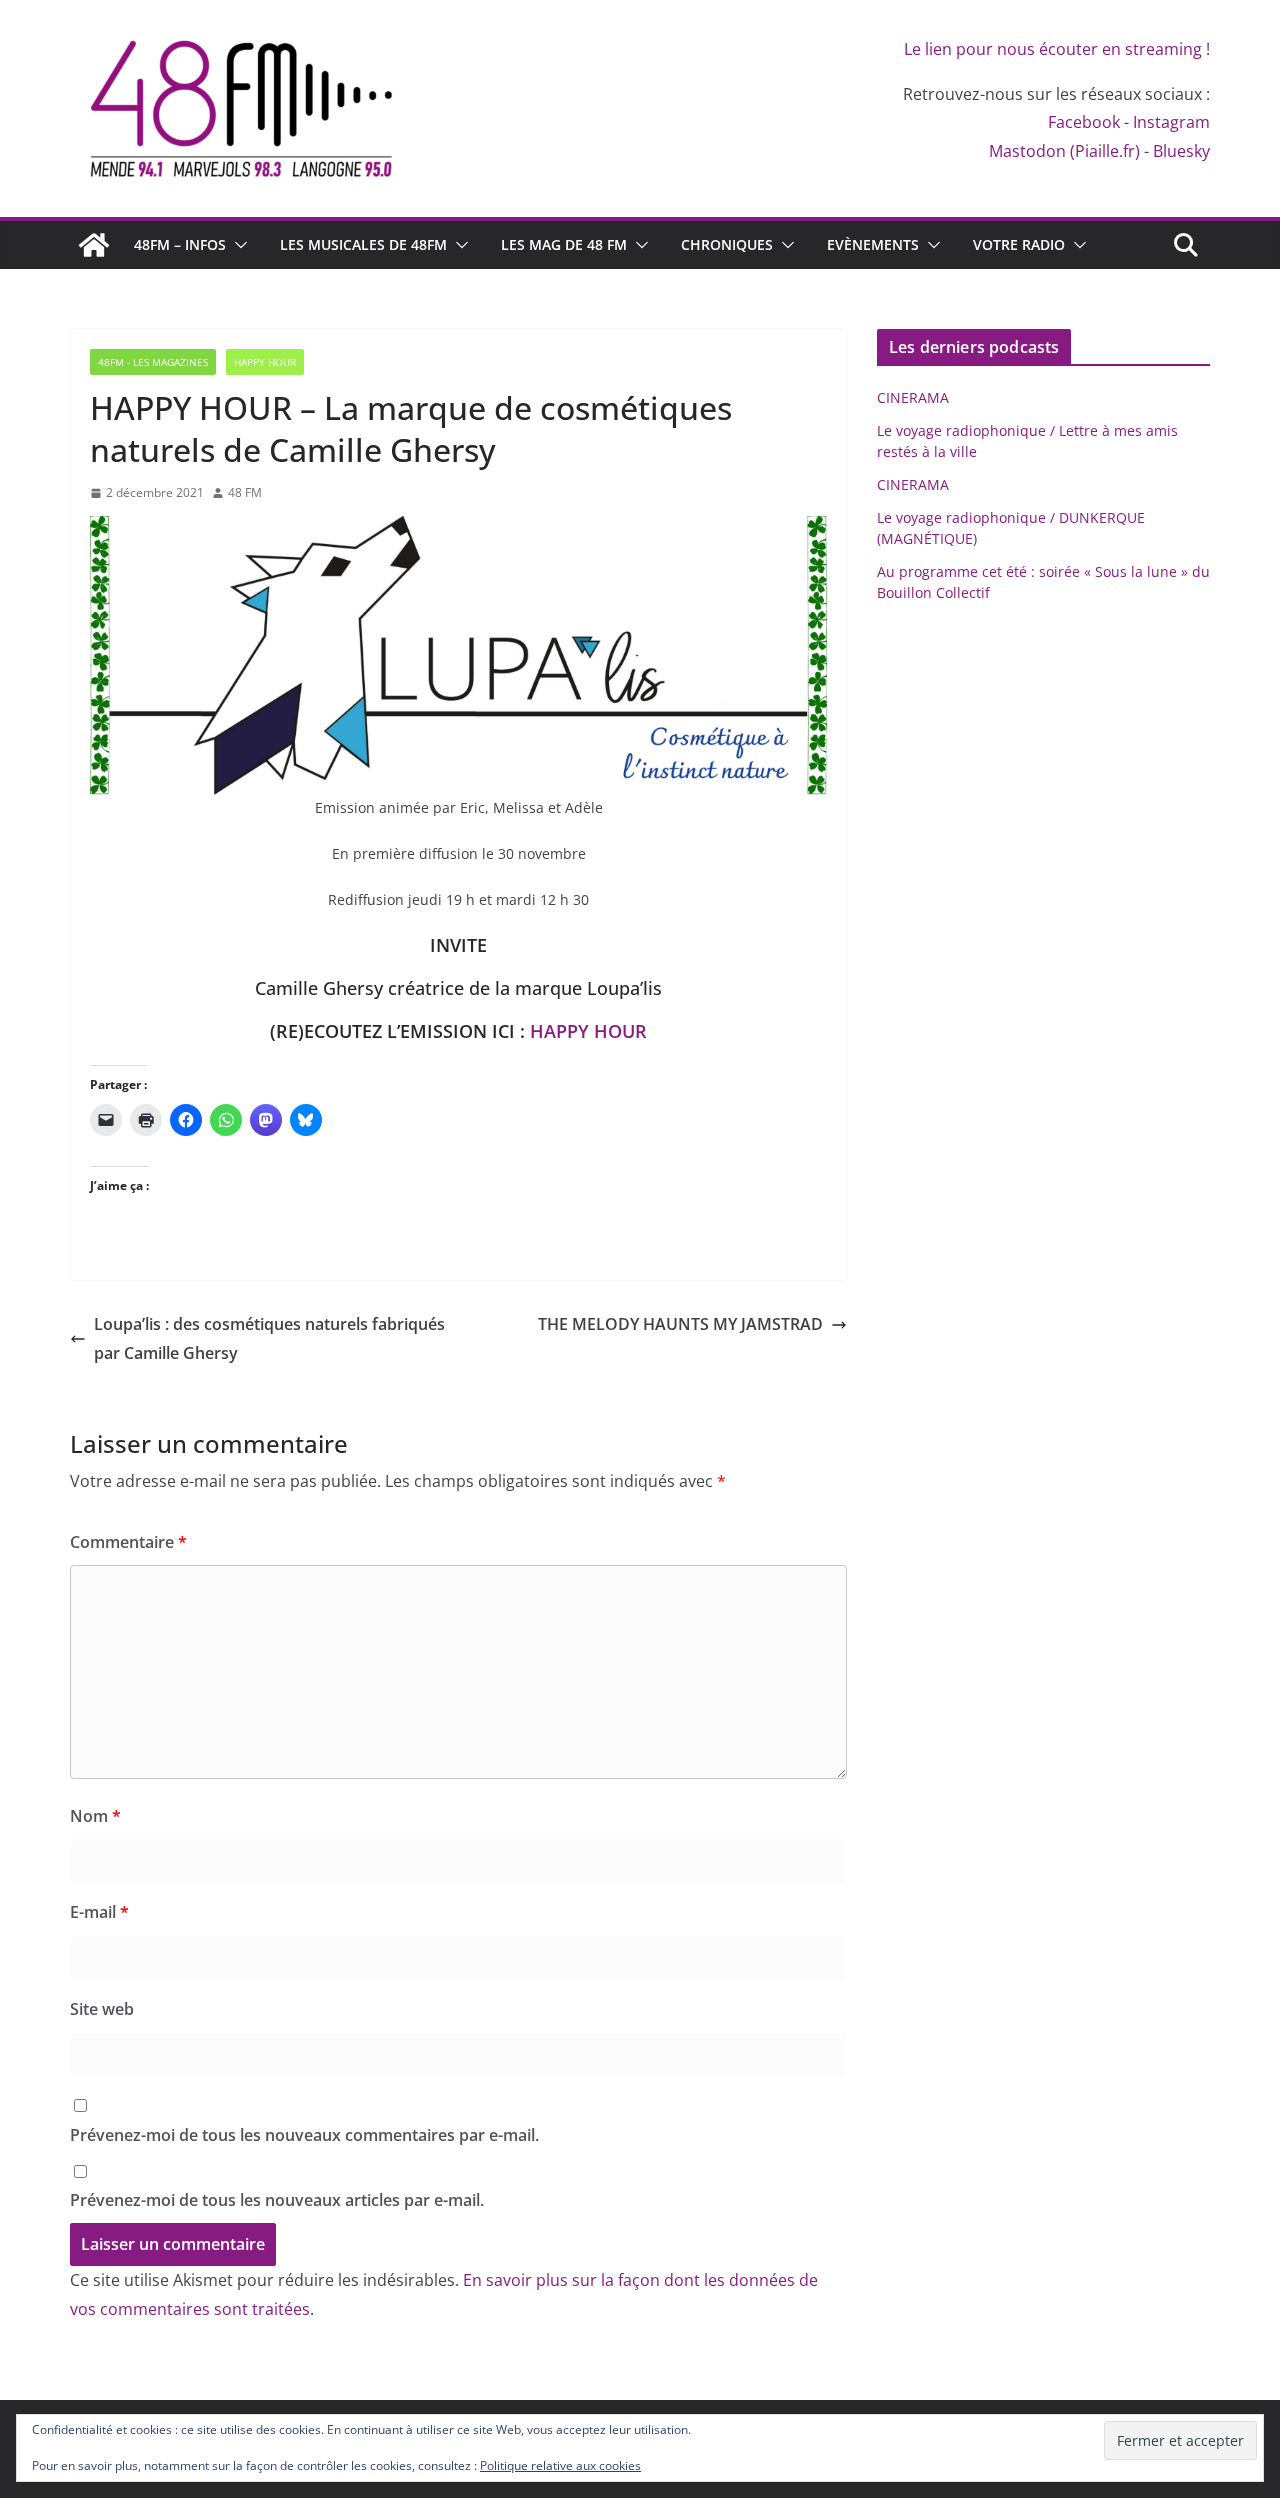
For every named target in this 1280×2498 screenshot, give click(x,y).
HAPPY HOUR (588, 1031)
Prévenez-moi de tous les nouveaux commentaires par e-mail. (304, 2135)
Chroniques (727, 244)
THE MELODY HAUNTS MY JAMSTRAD (680, 1324)
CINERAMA (913, 397)
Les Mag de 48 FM (564, 244)
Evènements (873, 244)
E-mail (99, 1912)
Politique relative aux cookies (560, 2465)
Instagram (1171, 122)
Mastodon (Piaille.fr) (1064, 151)
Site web (102, 2009)
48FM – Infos (180, 244)
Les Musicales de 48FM (363, 244)
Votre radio (1019, 244)
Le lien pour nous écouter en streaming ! (1057, 49)
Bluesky (1181, 151)
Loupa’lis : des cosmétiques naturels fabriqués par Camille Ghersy (269, 1338)
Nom (95, 1816)
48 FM (245, 492)
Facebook (1084, 122)
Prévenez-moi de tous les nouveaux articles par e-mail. (277, 2200)
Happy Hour (265, 362)
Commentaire (128, 1542)
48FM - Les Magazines (153, 362)
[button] (237, 245)
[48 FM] (94, 245)
